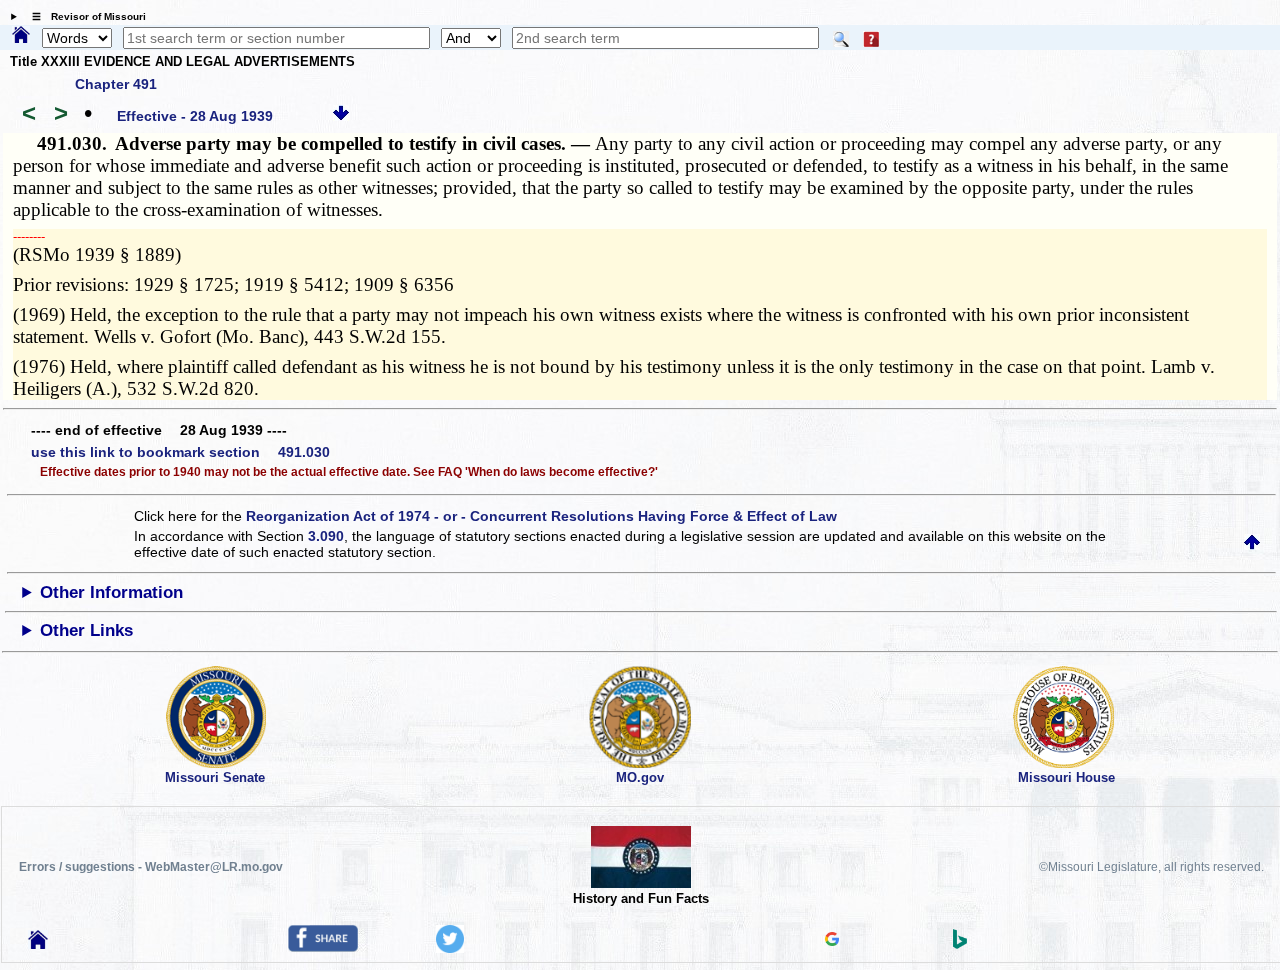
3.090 (326, 536)
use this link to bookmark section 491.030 (180, 452)
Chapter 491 (116, 84)
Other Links (86, 630)
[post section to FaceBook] (323, 947)
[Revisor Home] (38, 944)
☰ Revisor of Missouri (84, 16)
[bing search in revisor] (960, 944)
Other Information (111, 592)
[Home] (21, 36)
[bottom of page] (341, 116)
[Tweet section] (450, 948)
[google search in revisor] (832, 941)
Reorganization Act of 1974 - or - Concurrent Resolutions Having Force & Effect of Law (541, 516)
